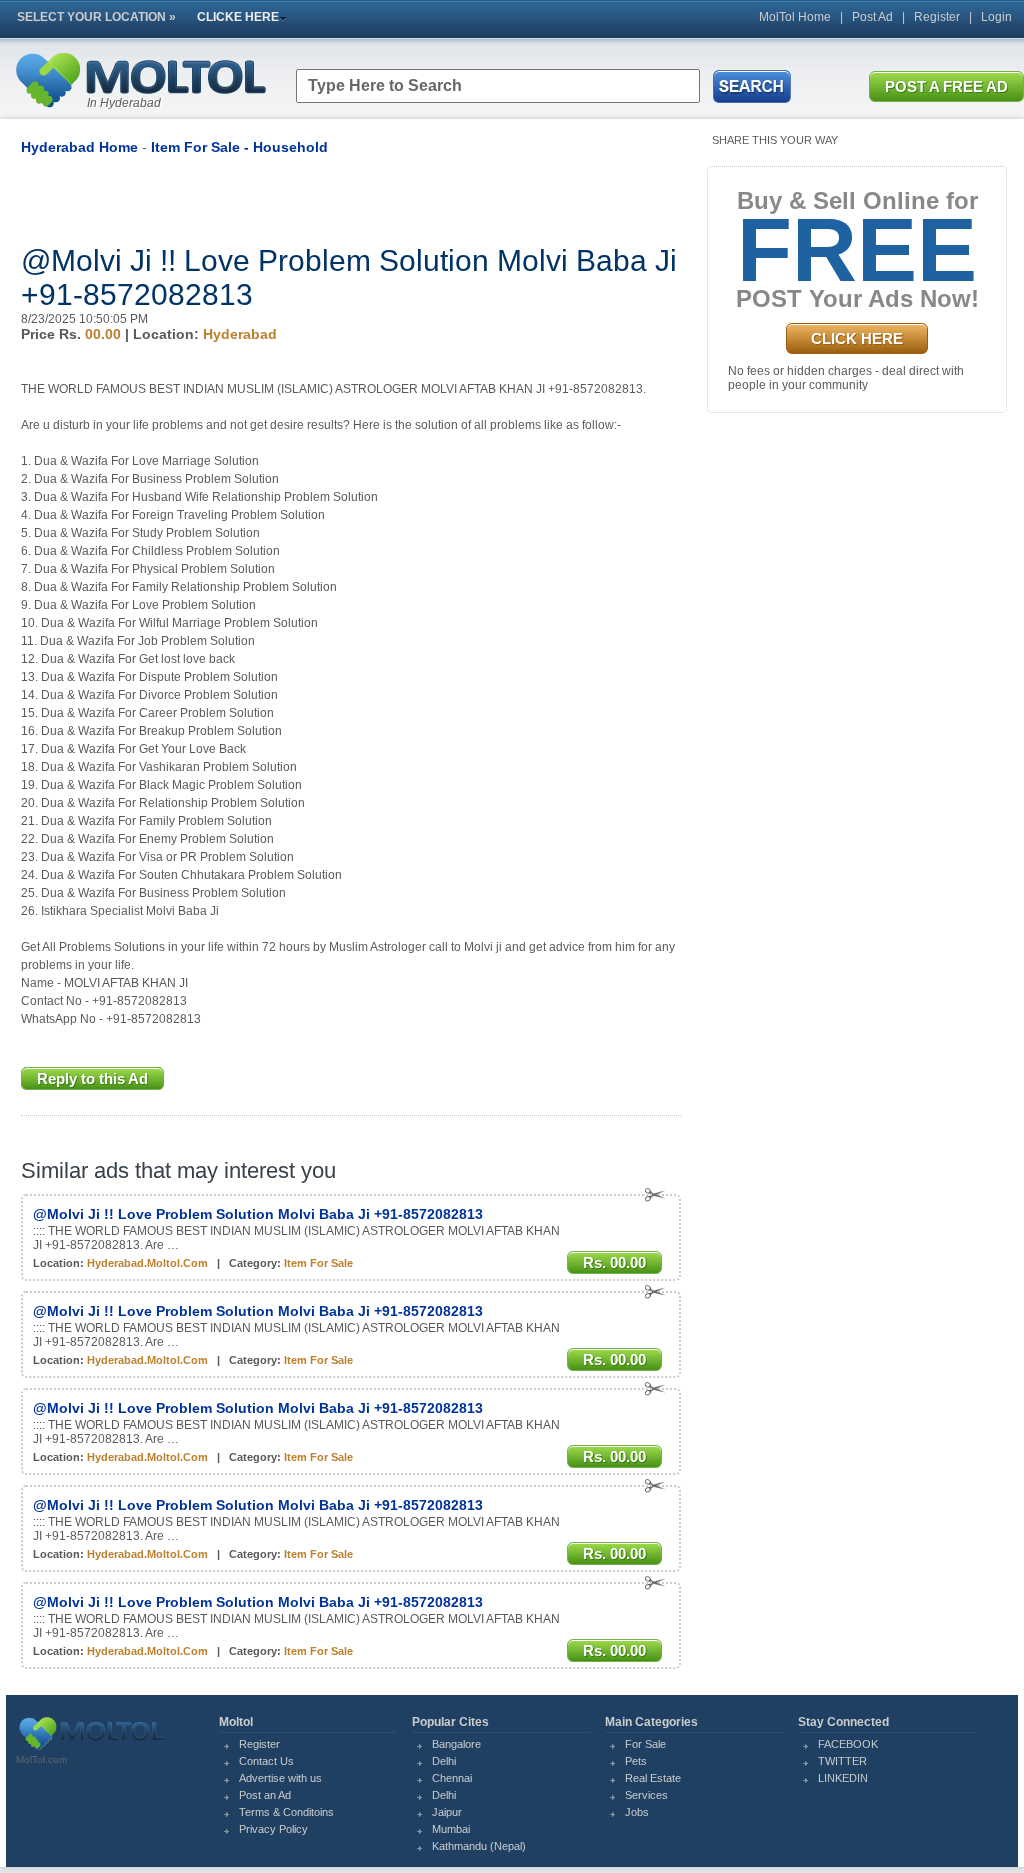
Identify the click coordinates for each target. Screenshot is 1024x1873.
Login (996, 17)
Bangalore (456, 1744)
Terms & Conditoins (286, 1812)
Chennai (452, 1778)
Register (937, 17)
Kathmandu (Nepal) (479, 1846)
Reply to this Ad (92, 1078)
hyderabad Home (79, 147)
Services (646, 1795)
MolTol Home (795, 17)
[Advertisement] (255, 200)
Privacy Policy (273, 1829)
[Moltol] (140, 112)
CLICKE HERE (238, 17)
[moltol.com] (91, 1750)
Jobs (637, 1812)
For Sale (645, 1744)
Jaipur (447, 1812)
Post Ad (872, 17)
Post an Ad (265, 1795)
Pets (636, 1761)
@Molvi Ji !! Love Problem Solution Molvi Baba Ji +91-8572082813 (258, 1214)
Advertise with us (280, 1778)
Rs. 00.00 (614, 1262)
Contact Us (266, 1761)
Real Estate (653, 1778)
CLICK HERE (857, 338)
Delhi (444, 1761)
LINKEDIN (843, 1778)
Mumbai (451, 1829)
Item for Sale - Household (239, 147)
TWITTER (842, 1761)
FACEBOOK (848, 1744)
